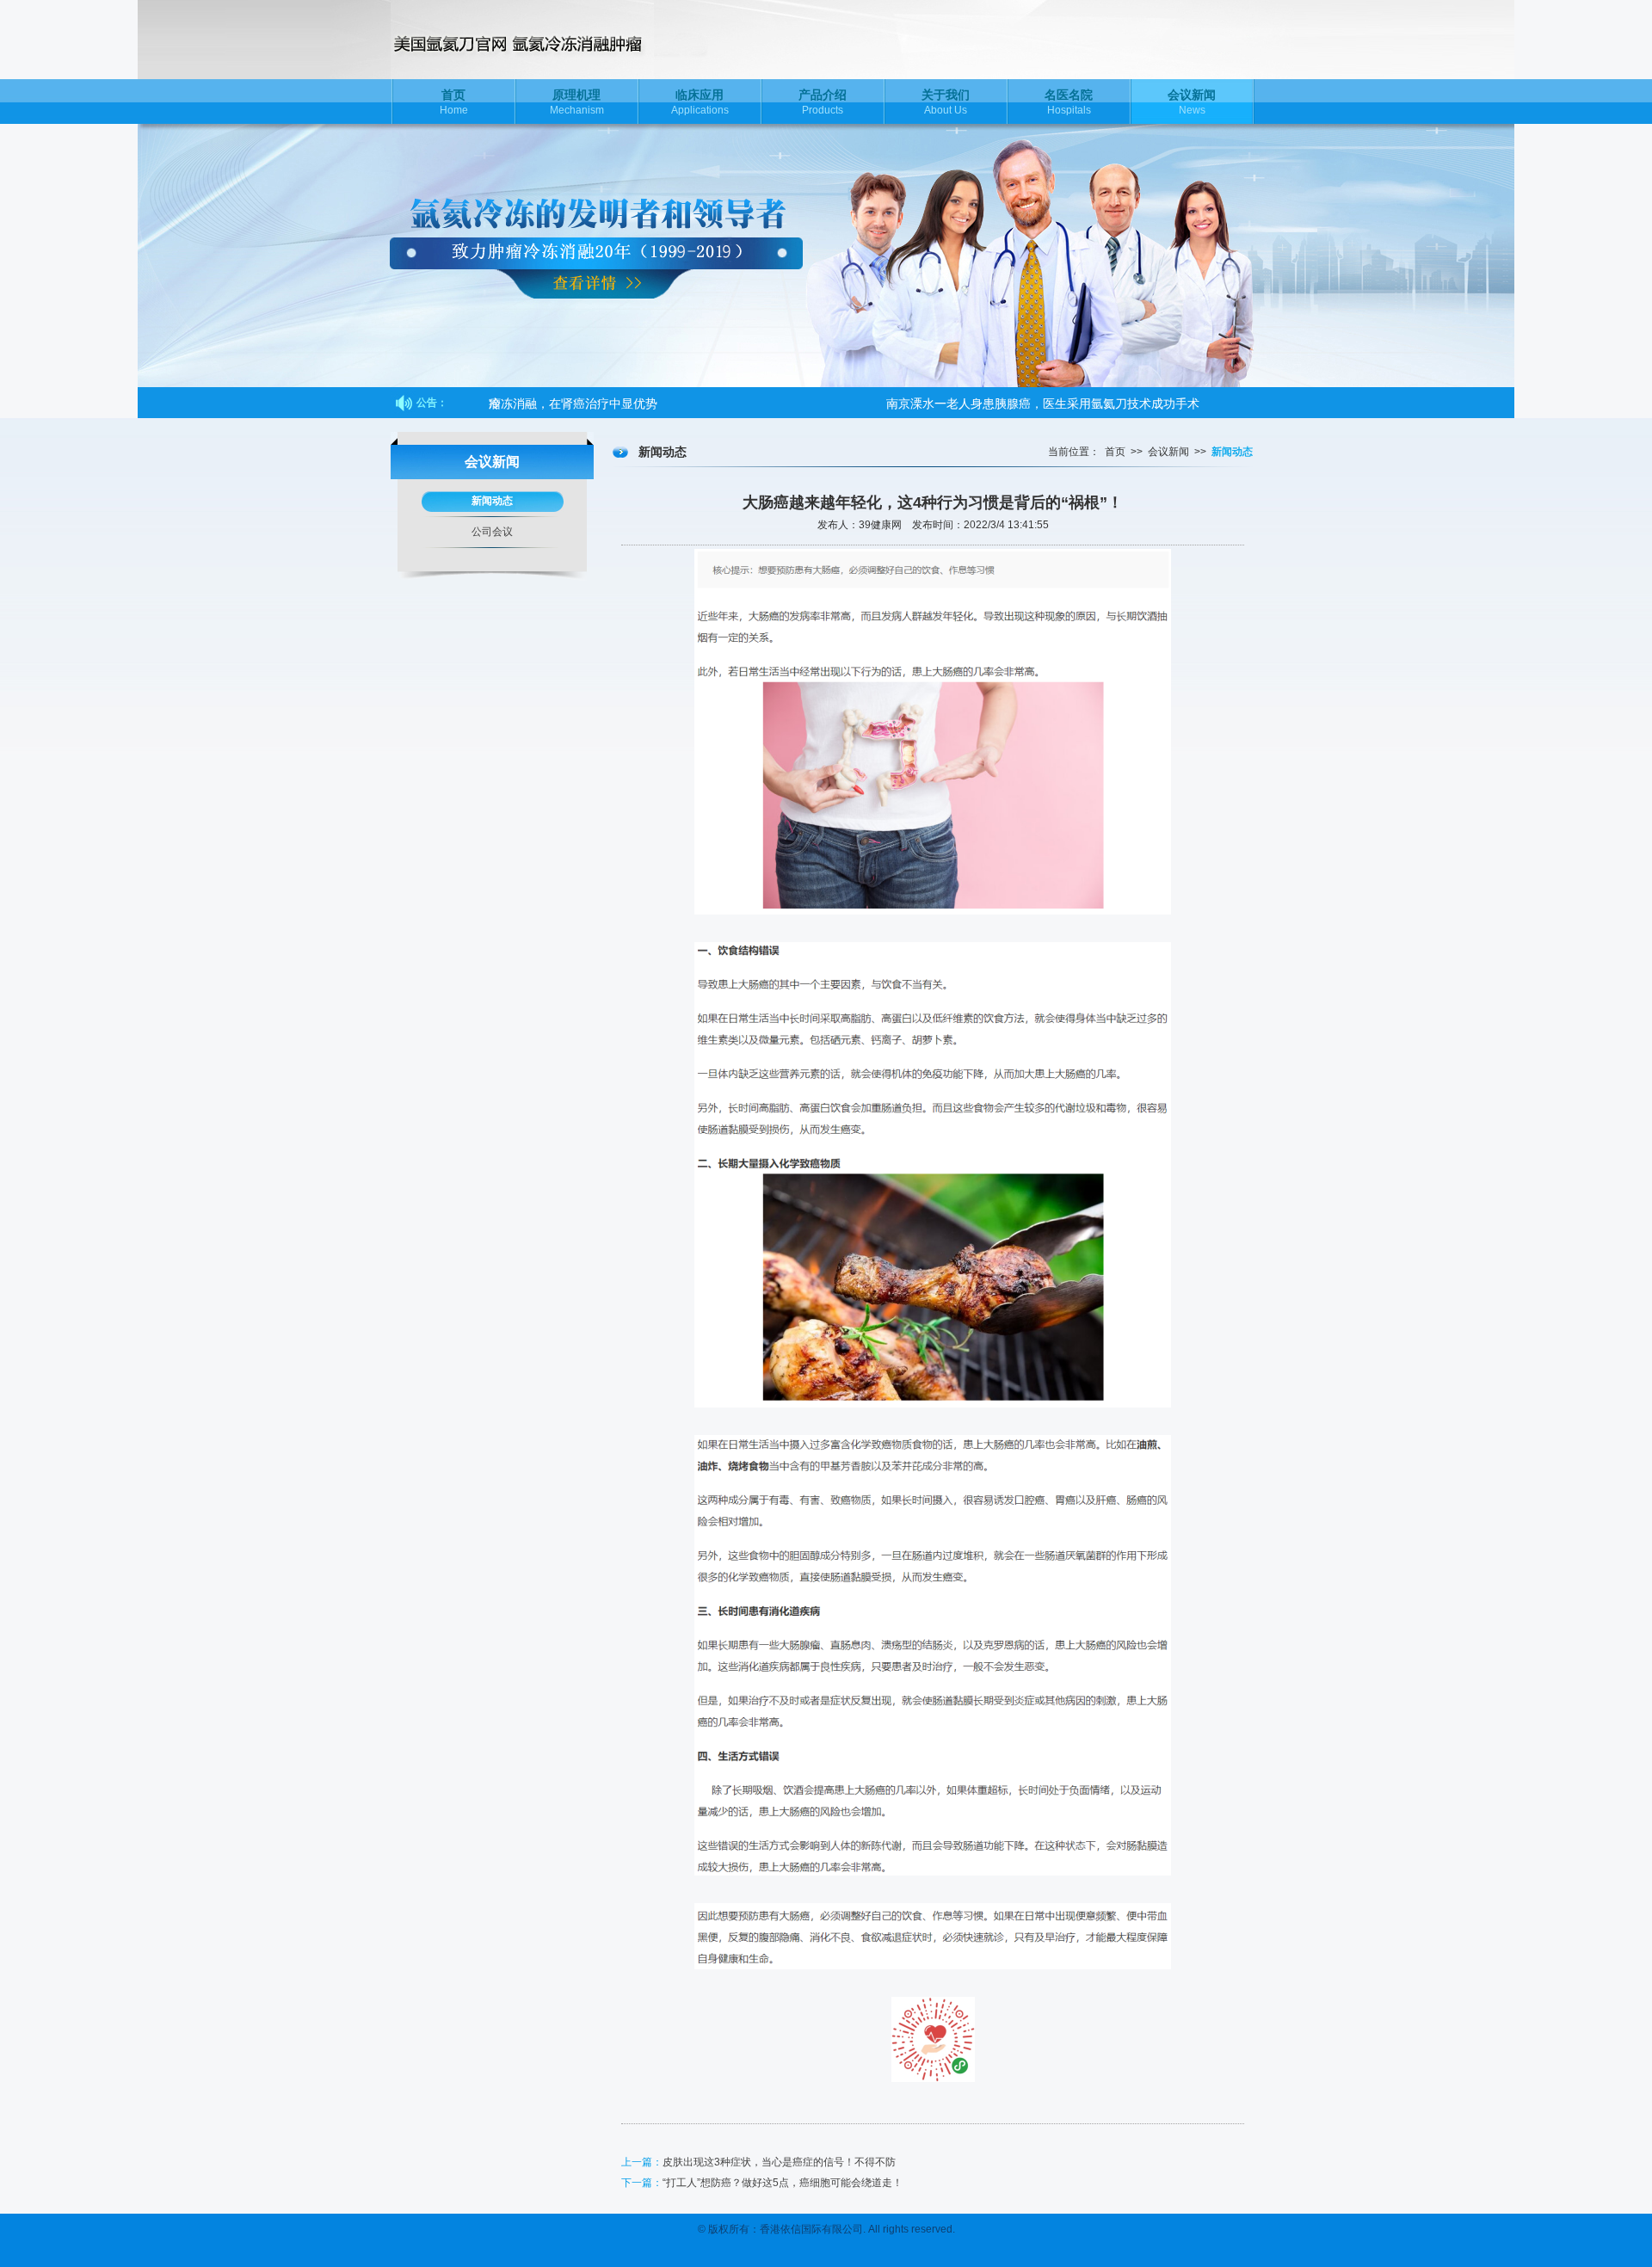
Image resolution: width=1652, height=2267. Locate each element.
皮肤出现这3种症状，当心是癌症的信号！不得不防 (779, 2162)
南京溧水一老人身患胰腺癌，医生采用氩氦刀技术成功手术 (1043, 403)
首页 (1115, 452)
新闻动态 (492, 501)
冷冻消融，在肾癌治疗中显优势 (573, 403)
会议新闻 (1168, 452)
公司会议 (492, 532)
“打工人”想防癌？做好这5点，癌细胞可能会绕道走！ (783, 2183)
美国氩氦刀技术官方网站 (554, 40)
